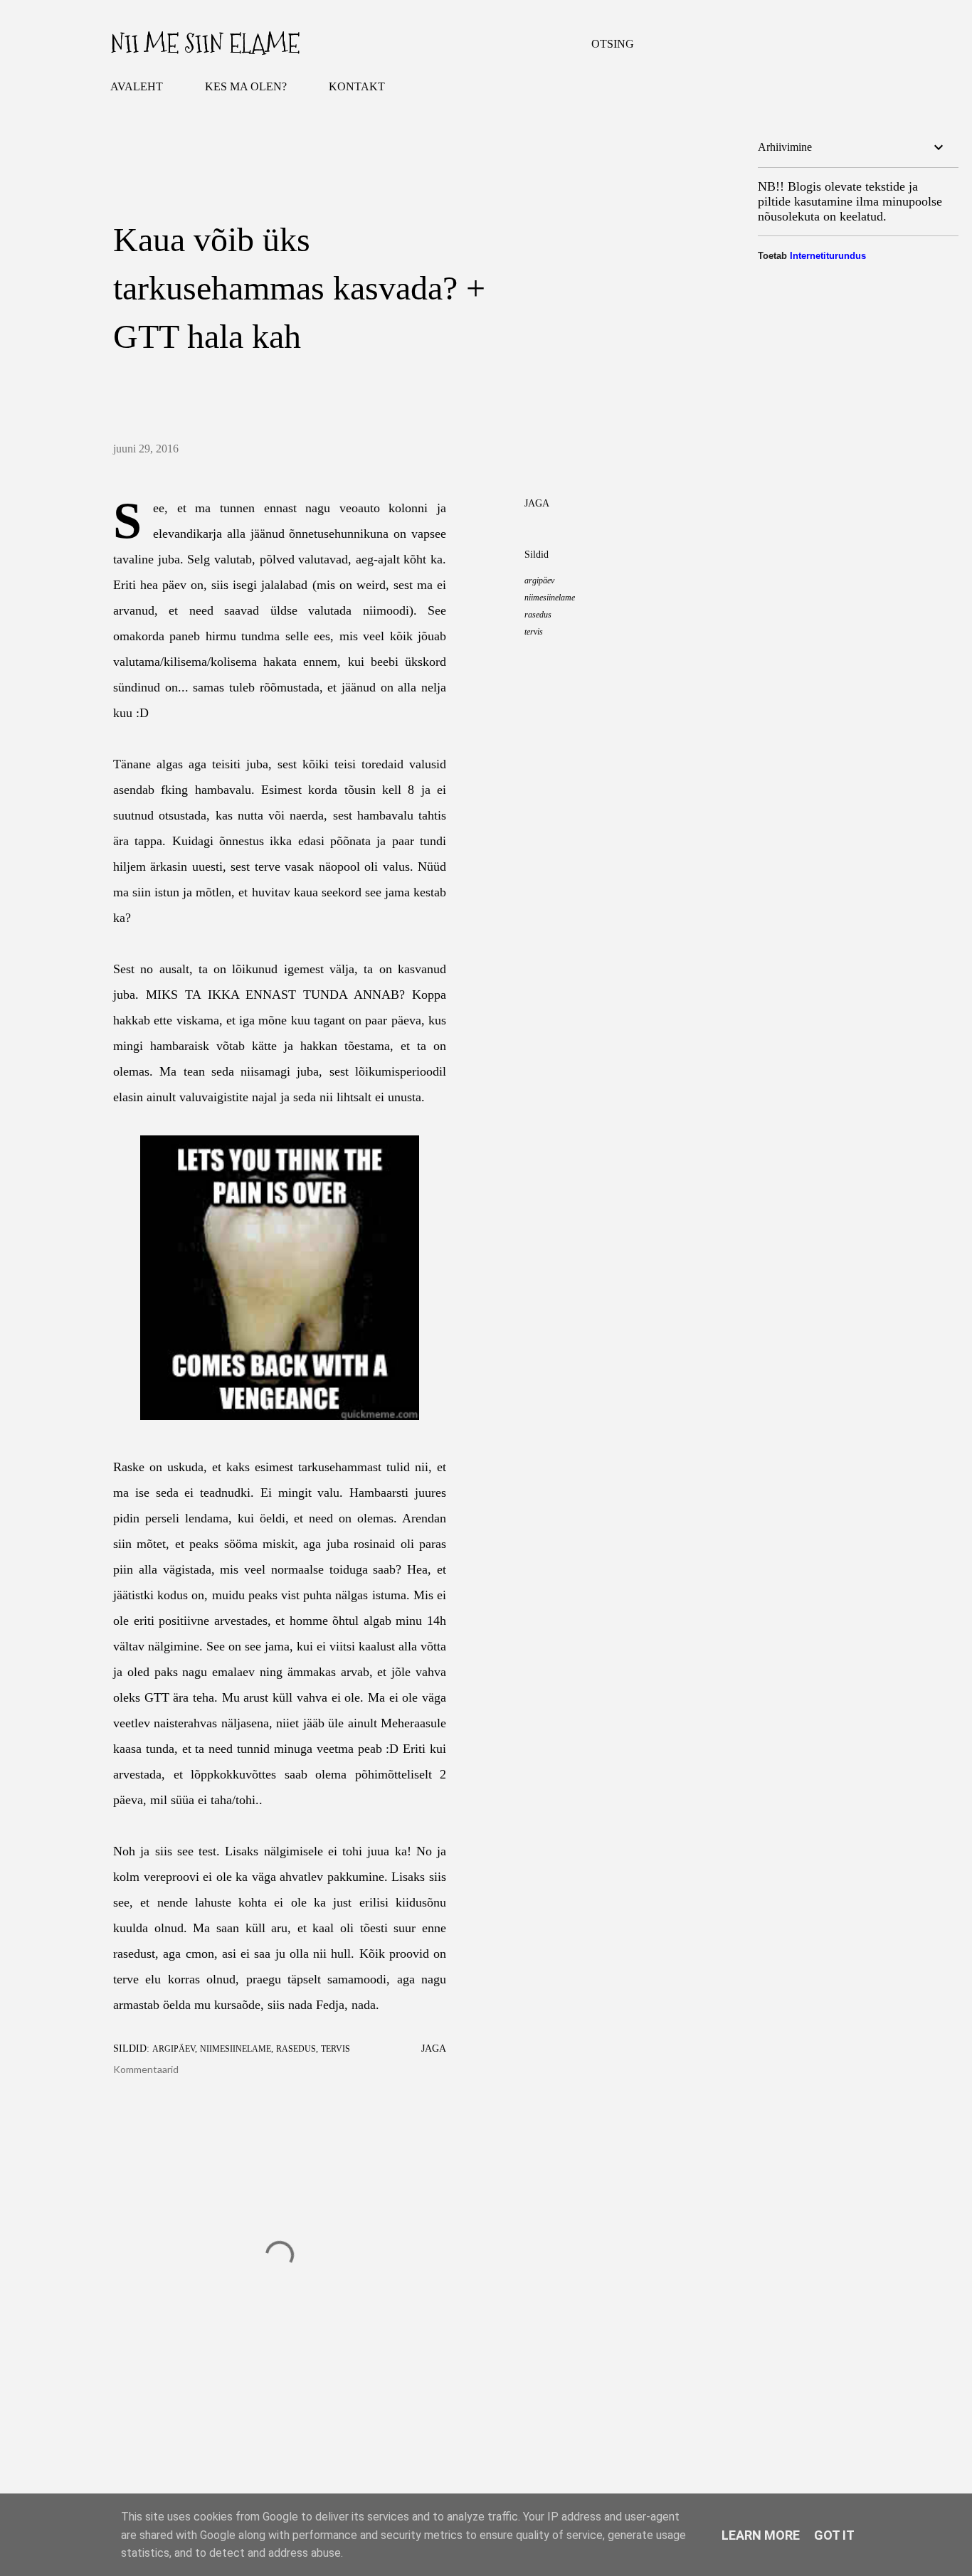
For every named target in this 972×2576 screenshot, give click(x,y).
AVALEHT (137, 86)
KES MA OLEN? (246, 86)
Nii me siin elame (205, 44)
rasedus (538, 615)
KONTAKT (357, 86)
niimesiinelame (550, 598)
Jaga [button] (537, 503)
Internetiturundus (828, 256)
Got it (834, 2535)
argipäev (539, 581)
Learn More (761, 2535)
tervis (534, 632)
